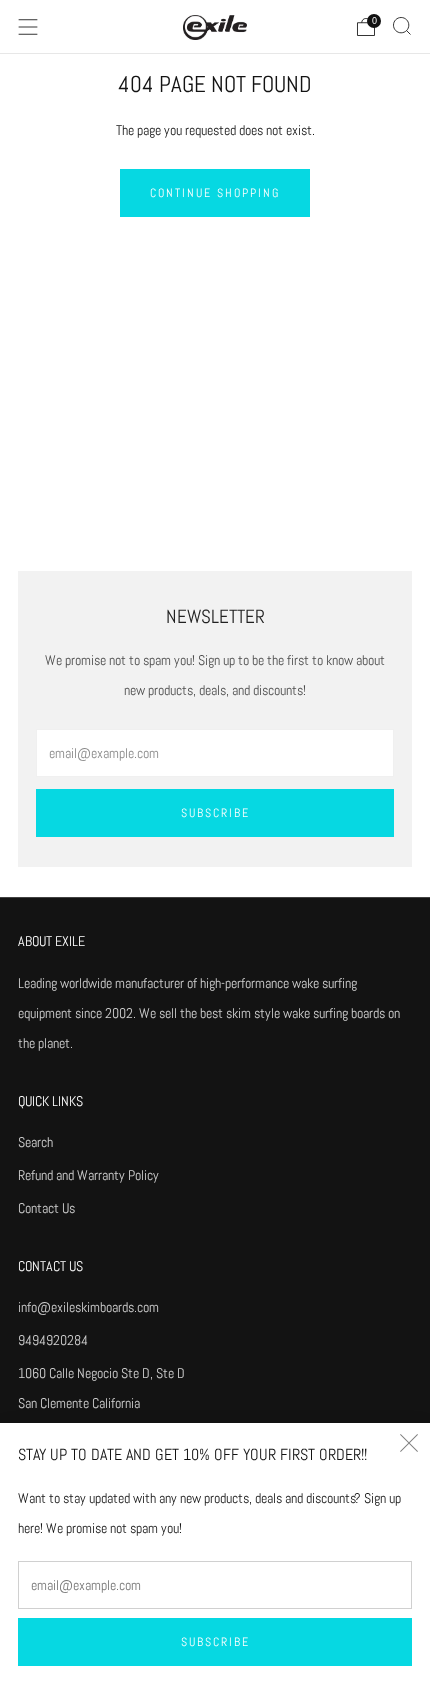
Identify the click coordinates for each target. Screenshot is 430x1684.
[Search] (402, 26)
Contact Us (46, 1208)
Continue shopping (215, 193)
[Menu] (28, 27)
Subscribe (215, 1642)
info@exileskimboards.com (88, 1307)
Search (35, 1142)
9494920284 (53, 1340)
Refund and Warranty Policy (88, 1175)
